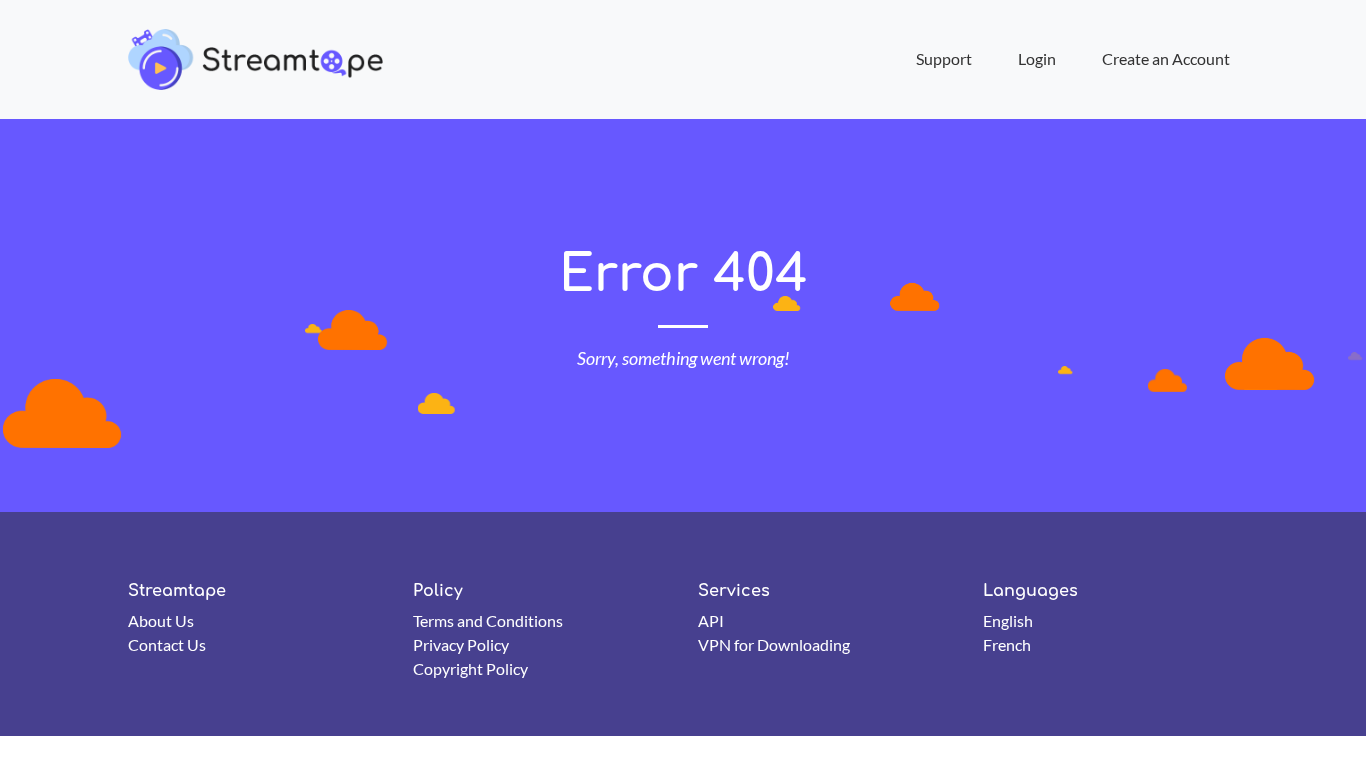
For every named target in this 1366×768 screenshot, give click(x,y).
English (1008, 620)
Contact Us (167, 644)
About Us (161, 620)
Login (1037, 58)
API (711, 620)
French (1007, 644)
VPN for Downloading (774, 644)
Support (944, 58)
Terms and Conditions (488, 620)
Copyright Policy (470, 668)
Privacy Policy (461, 644)
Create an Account (1166, 58)
